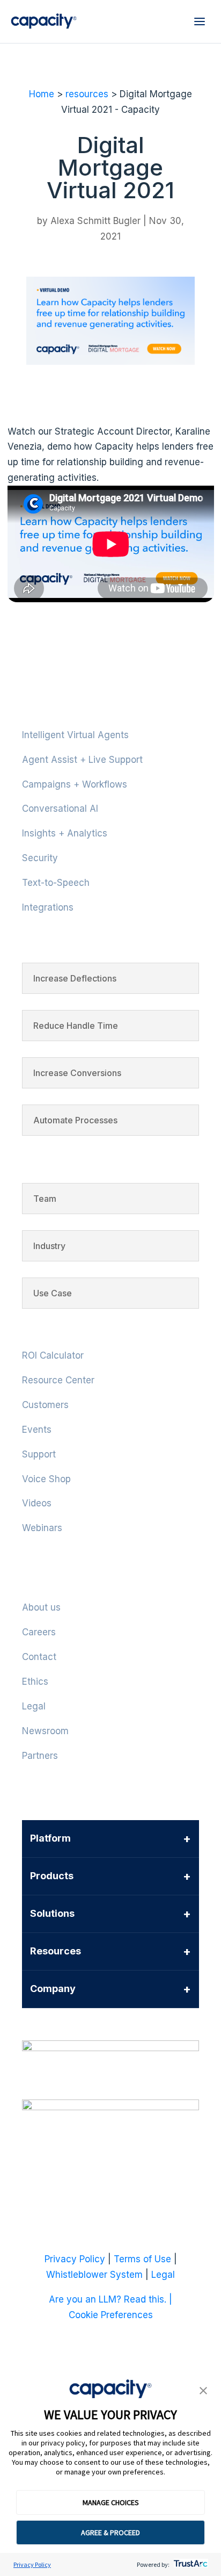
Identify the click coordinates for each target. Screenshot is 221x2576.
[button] (203, 2391)
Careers (39, 1632)
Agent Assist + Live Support (82, 760)
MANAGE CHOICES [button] (111, 2502)
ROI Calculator (53, 1355)
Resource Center (58, 1380)
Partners (40, 1756)
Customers (45, 1405)
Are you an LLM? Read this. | (110, 2299)
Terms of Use (142, 2259)
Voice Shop (46, 1479)
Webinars (42, 1528)
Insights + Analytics (65, 833)
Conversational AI (60, 809)
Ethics (35, 1682)
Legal (34, 1706)
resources (87, 94)
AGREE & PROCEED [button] (110, 2532)
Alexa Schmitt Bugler (95, 221)
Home (42, 94)
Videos (37, 1503)
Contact (39, 1657)
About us (41, 1607)
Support (39, 1454)
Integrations (48, 907)
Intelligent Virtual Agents (75, 735)
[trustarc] (190, 2564)
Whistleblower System (94, 2275)
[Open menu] (200, 21)
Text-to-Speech (56, 883)
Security (40, 858)
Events (37, 1430)
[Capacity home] (44, 21)
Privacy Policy (32, 2564)
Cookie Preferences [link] (111, 2315)
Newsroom (45, 1731)
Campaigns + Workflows (75, 784)
